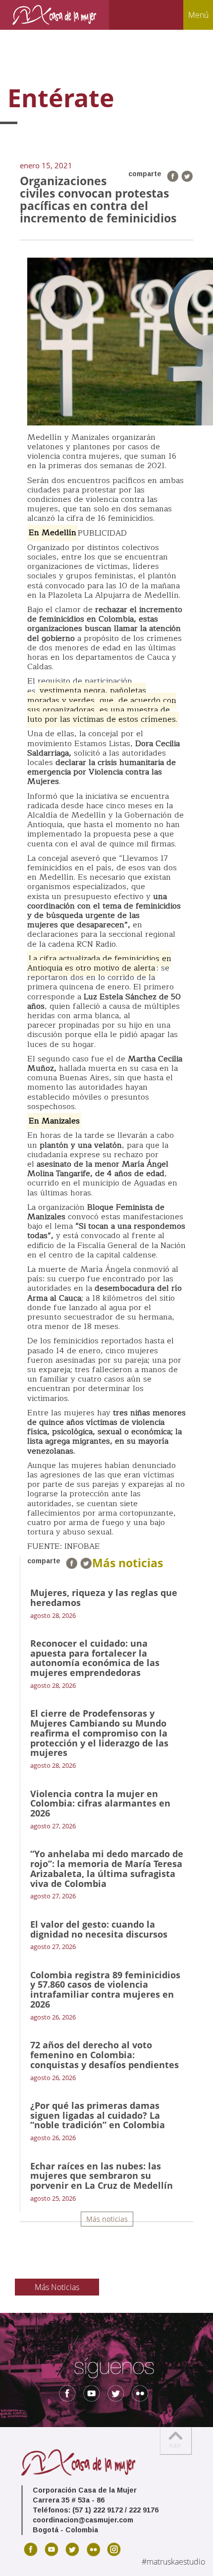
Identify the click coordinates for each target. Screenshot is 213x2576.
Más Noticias (57, 2287)
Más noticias (107, 2219)
